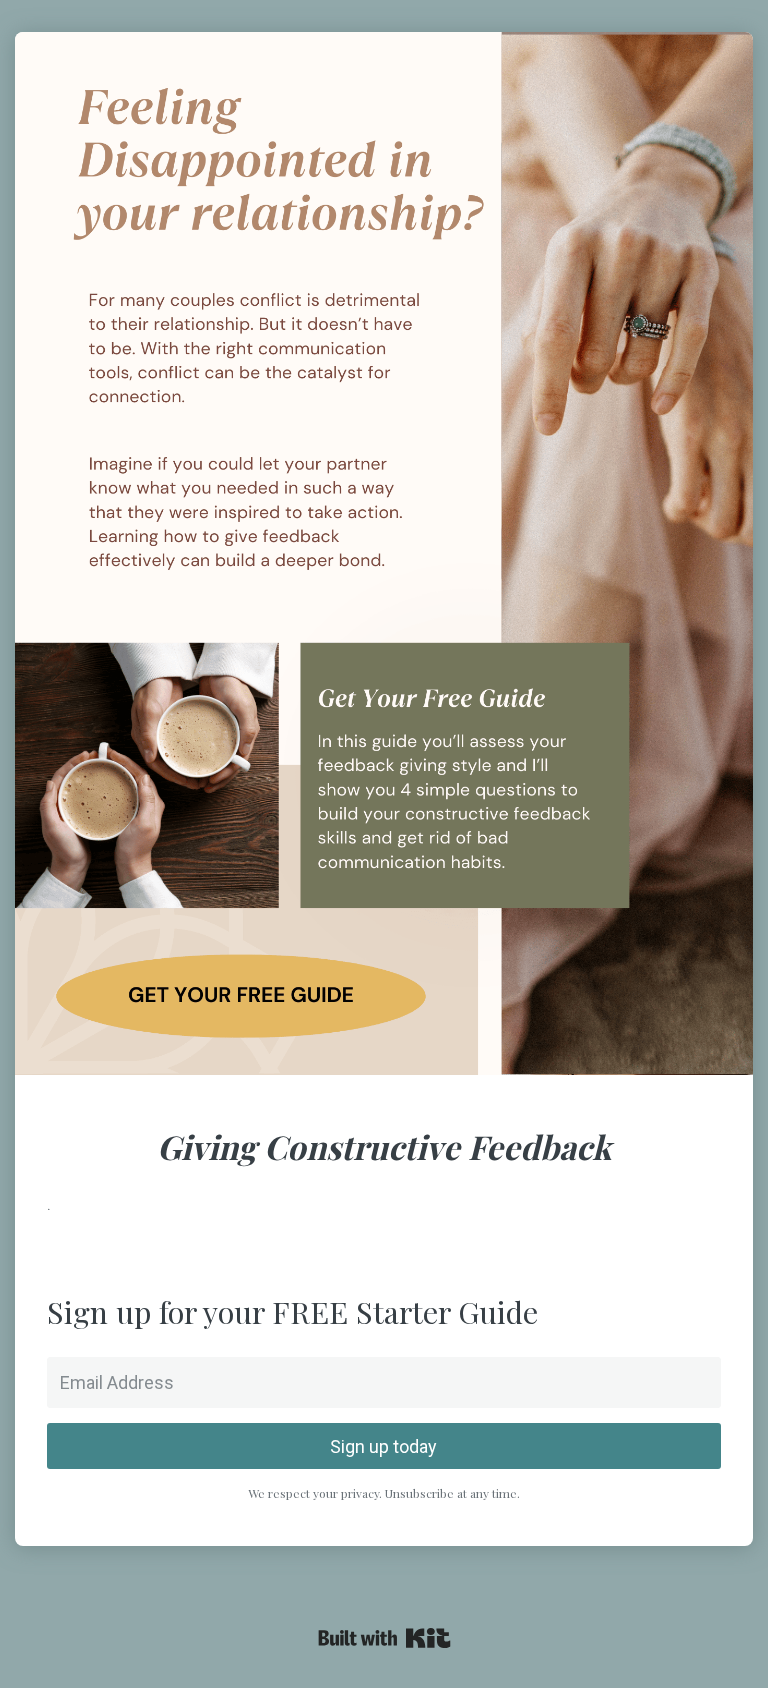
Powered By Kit (384, 1638)
